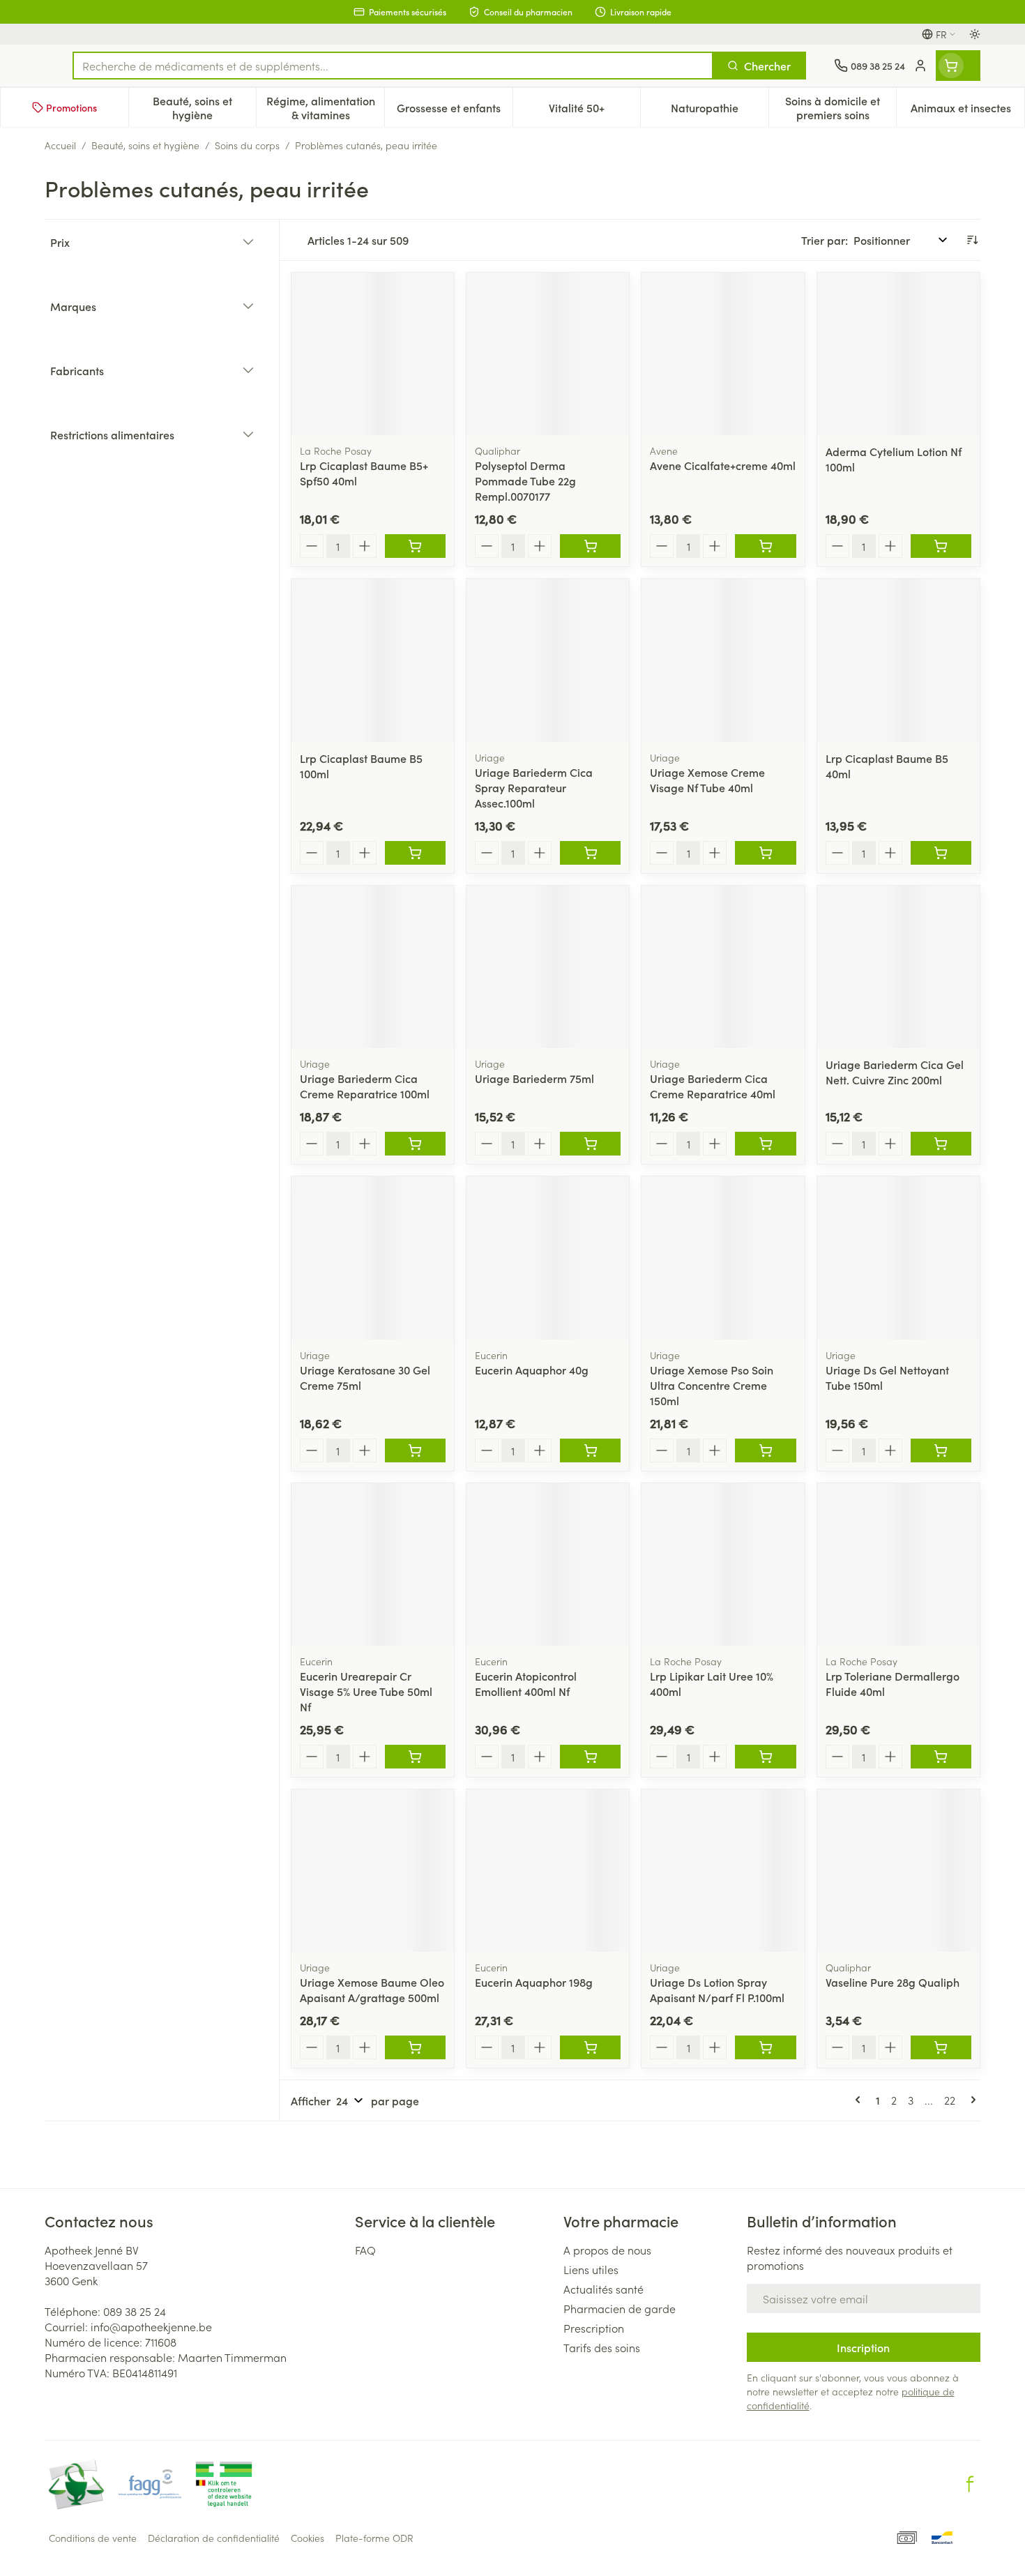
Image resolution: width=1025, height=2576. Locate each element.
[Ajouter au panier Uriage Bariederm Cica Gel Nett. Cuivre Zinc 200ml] (941, 1144)
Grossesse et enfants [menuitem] (455, 111)
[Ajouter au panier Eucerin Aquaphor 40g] (590, 1450)
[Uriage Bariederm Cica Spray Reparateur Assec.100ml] (548, 660)
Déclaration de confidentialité (214, 2538)
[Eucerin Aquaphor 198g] (548, 1871)
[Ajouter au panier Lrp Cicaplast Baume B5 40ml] (941, 853)
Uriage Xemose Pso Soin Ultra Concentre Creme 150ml (712, 1385)
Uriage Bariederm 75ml (534, 1078)
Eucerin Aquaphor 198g (534, 1982)
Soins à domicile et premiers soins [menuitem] (841, 107)
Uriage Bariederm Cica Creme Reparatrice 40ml (713, 1086)
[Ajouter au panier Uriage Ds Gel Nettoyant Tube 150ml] (941, 1450)
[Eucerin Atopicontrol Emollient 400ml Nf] (548, 1564)
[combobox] (393, 66)
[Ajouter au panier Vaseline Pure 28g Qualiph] (941, 2047)
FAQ (365, 2250)
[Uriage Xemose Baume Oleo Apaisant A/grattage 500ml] (373, 1871)
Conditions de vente (93, 2538)
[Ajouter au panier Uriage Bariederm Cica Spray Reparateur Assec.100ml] (590, 853)
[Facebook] (970, 2484)
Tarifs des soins (602, 2347)
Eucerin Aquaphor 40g (532, 1370)
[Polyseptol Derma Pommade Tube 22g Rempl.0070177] (548, 354)
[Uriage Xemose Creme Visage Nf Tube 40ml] (723, 660)
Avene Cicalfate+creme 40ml (723, 465)
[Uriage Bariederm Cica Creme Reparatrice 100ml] (373, 967)
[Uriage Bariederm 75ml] (548, 967)
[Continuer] (971, 2100)
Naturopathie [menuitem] (720, 111)
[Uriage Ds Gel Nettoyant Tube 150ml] (898, 1258)
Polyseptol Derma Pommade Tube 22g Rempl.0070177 (525, 480)
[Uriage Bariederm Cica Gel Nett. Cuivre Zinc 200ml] (898, 967)
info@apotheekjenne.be (151, 2326)
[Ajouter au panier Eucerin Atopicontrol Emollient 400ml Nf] (590, 1757)
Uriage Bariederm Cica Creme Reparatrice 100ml (365, 1086)
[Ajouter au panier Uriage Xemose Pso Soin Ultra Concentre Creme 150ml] (765, 1450)
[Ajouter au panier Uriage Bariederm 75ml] (590, 1144)
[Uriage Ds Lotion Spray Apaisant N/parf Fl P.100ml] (723, 1871)
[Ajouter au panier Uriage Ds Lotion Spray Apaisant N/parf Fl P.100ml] (765, 2047)
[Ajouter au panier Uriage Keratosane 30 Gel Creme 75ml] (415, 1450)
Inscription (863, 2347)
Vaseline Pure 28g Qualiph (893, 1982)
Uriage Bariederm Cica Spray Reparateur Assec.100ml (534, 787)
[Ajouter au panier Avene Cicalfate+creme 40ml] (765, 546)
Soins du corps (247, 145)
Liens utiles (591, 2269)
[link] (860, 2100)
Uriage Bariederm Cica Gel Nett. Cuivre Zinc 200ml (895, 1072)
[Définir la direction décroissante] (972, 240)
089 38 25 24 (135, 2311)
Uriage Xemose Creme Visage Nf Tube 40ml (707, 780)
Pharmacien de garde (620, 2308)
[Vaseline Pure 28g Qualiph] (898, 1871)
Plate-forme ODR (374, 2538)
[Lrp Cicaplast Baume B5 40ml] (898, 660)
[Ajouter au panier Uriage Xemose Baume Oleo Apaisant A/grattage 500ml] (415, 2047)
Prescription (594, 2328)
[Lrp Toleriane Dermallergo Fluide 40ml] (898, 1564)
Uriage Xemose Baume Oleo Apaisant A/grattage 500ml (372, 1990)
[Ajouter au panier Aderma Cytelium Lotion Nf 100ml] (941, 546)
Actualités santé (603, 2289)
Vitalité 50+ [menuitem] (594, 111)
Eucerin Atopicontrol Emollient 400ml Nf (526, 1683)
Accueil (60, 145)
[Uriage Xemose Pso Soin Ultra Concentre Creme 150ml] (723, 1258)
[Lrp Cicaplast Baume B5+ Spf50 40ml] (373, 354)
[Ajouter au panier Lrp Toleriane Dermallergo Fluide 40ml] (941, 1757)
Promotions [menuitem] (71, 107)
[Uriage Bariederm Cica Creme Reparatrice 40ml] (723, 967)
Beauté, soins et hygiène (145, 145)
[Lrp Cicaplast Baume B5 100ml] (373, 660)
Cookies (307, 2538)
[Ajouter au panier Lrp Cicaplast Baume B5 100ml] (415, 853)
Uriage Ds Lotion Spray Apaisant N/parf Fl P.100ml (717, 1990)
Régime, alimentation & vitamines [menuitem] (325, 107)
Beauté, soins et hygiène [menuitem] (204, 107)
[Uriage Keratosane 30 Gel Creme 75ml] (373, 1258)
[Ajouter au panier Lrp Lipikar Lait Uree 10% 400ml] (765, 1757)
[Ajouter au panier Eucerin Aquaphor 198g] (590, 2047)
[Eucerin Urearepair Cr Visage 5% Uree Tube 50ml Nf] (373, 1564)
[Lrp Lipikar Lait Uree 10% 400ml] (723, 1564)
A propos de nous (607, 2250)
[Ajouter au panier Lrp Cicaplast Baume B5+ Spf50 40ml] (415, 546)
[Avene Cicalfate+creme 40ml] (723, 354)
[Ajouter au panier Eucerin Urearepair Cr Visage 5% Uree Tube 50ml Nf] (415, 1757)
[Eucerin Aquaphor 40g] (548, 1258)
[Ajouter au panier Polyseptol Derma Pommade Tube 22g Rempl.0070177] (590, 546)
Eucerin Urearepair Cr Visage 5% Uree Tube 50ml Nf (366, 1691)
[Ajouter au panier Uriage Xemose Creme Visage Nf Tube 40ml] (765, 853)
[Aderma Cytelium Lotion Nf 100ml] (898, 354)
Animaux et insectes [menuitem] (967, 111)
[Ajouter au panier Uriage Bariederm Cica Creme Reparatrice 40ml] (765, 1144)
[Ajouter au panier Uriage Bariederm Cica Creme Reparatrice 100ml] (415, 1144)
